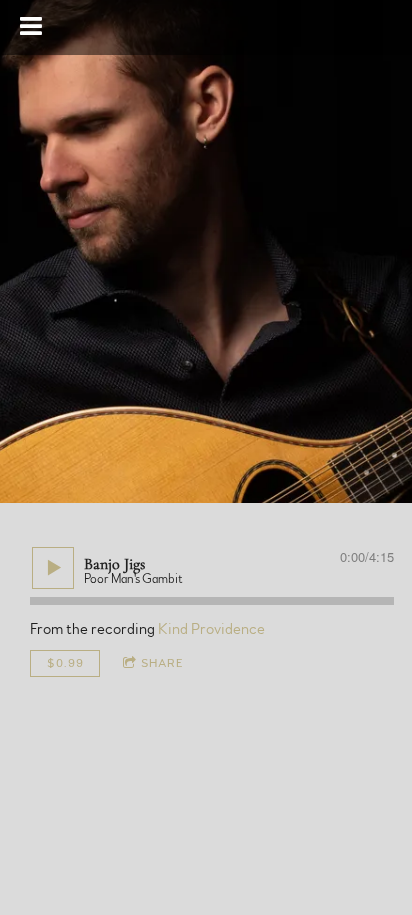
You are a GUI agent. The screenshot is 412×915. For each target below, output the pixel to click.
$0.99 (65, 663)
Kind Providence (211, 629)
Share (162, 663)
